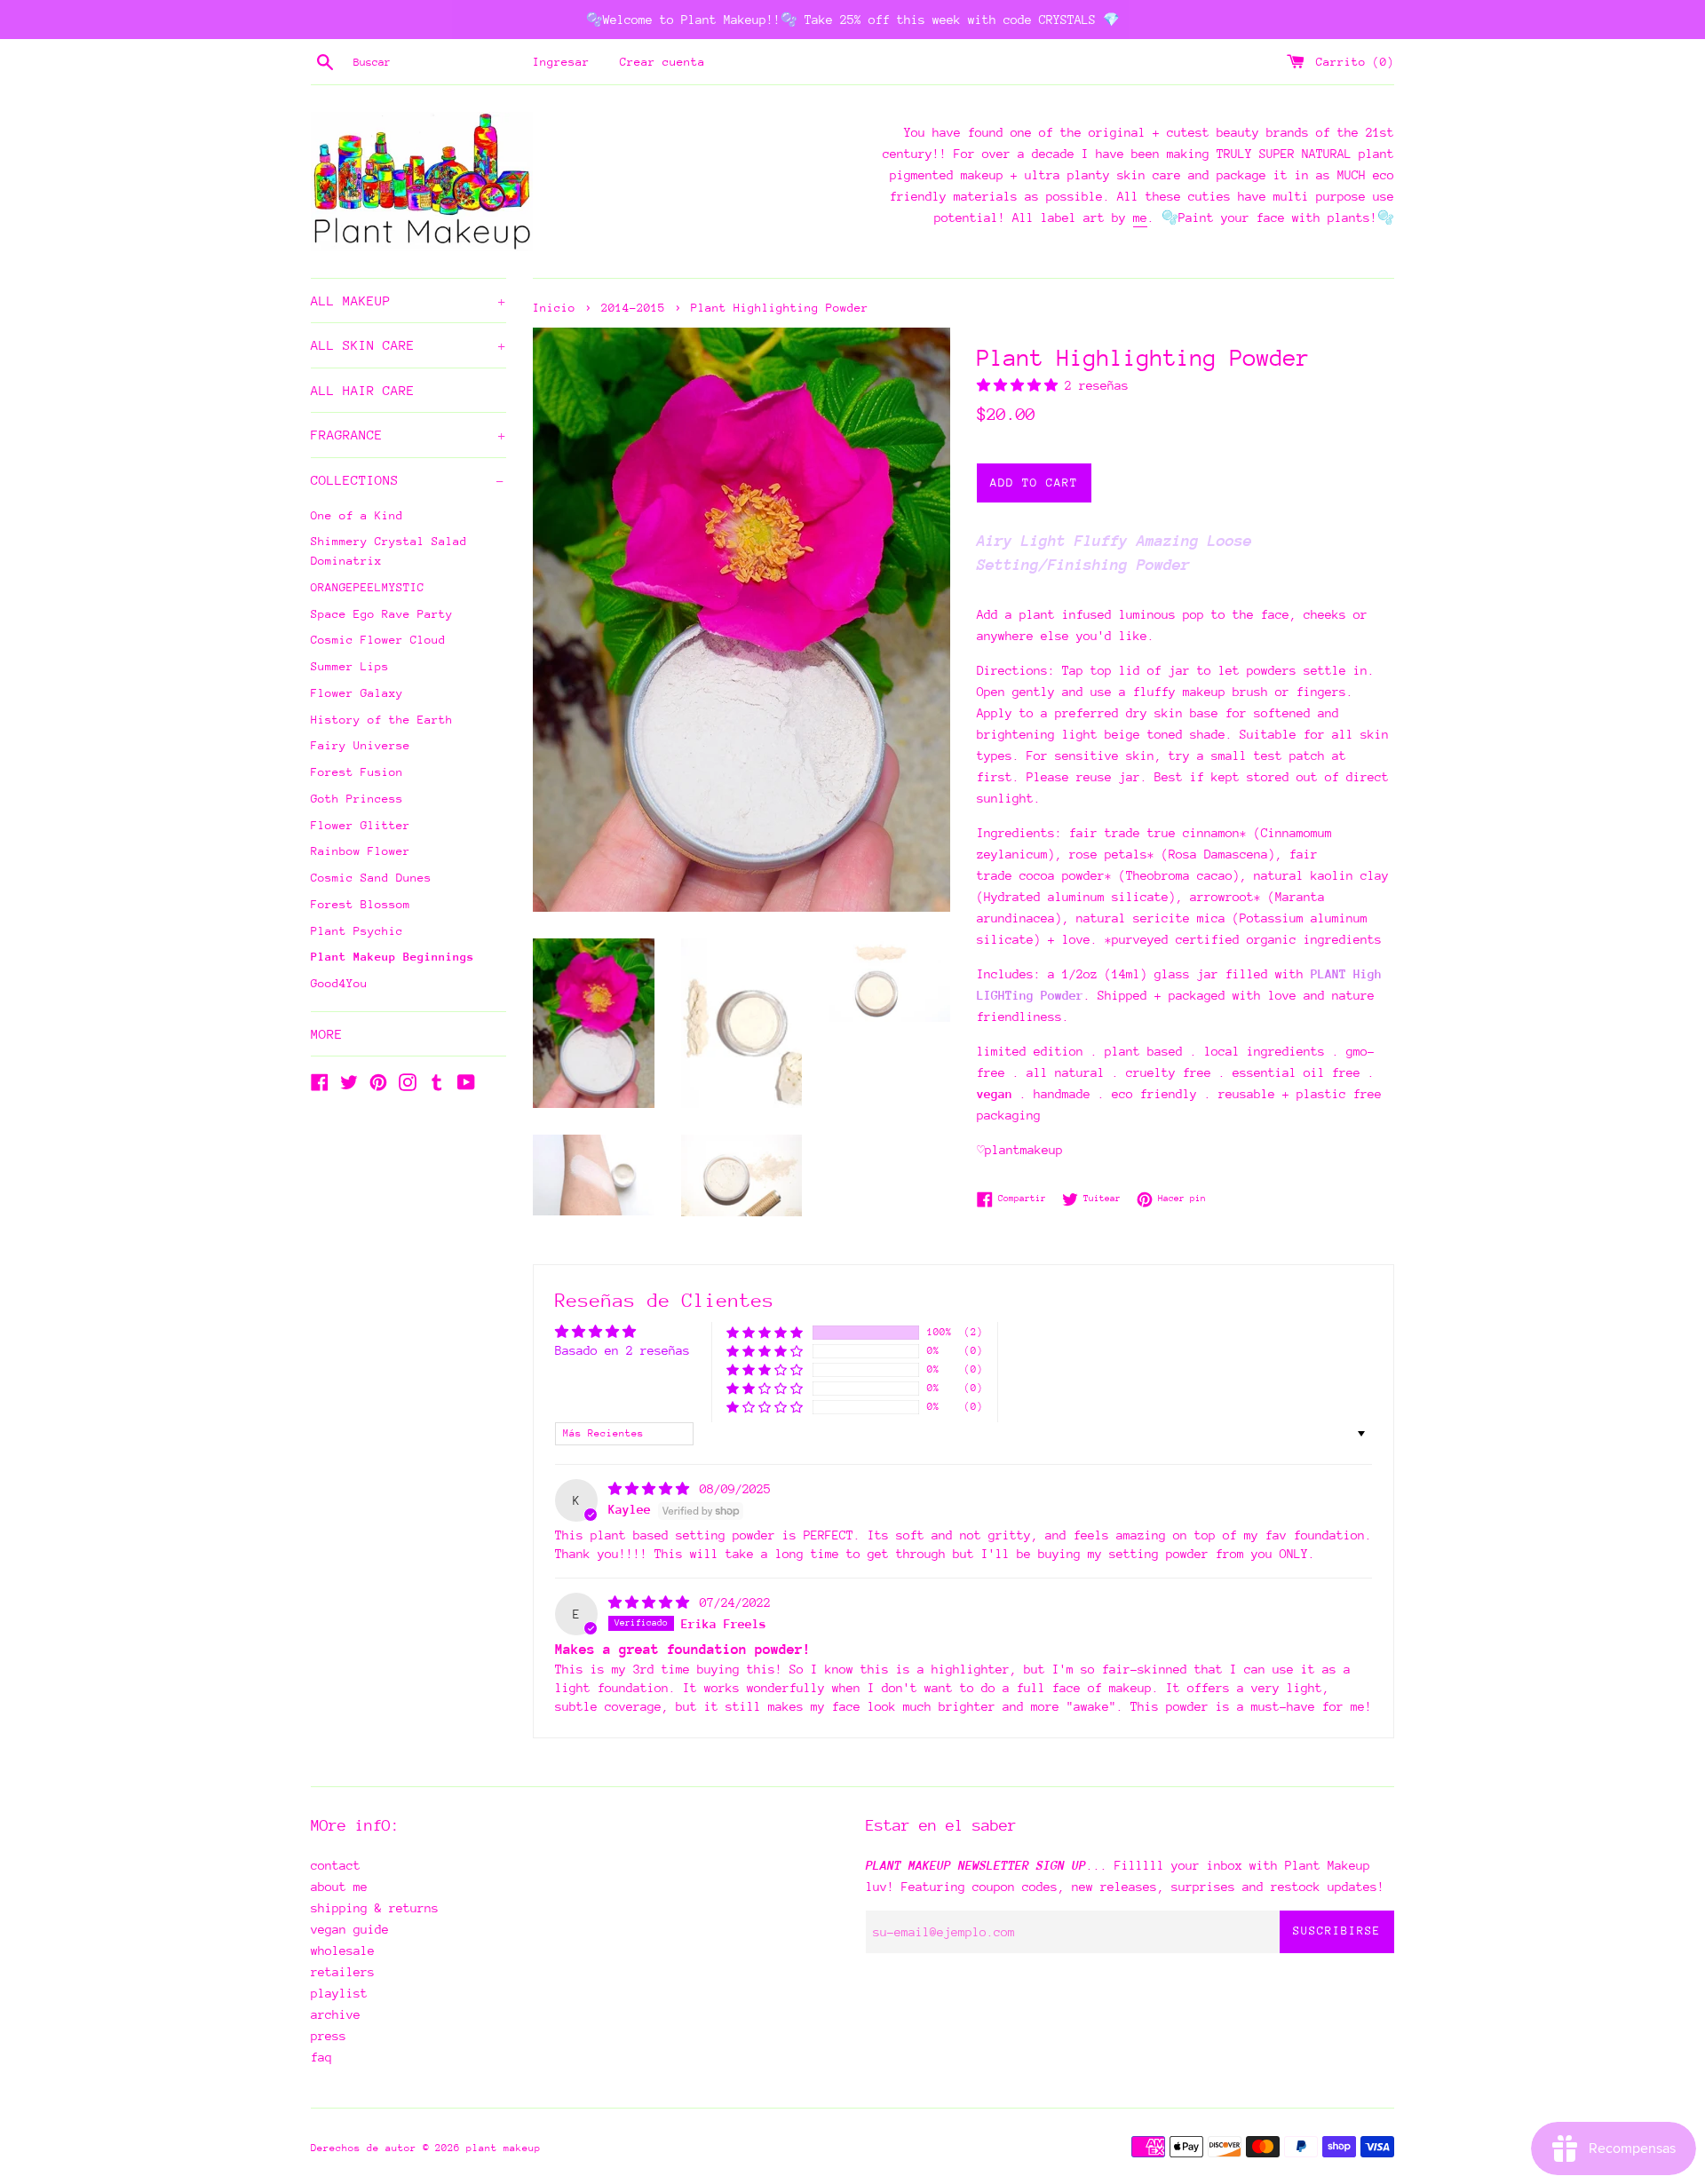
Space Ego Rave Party (382, 614)
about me (339, 1887)
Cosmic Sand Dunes (371, 878)
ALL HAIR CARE (363, 390)
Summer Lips (350, 666)
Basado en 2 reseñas (623, 1350)
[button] (1021, 385)
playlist (339, 1993)
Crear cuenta (662, 62)
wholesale (343, 1951)
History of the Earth (382, 720)
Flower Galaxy (357, 693)
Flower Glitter (361, 825)
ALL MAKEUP (408, 301)
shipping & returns (375, 1908)
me (1140, 218)
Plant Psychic (357, 931)
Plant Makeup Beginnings (393, 957)
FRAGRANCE (408, 435)
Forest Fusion (357, 772)
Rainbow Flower (361, 851)
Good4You (339, 983)
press (329, 2036)
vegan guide (350, 1929)
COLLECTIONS (408, 480)
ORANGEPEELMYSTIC (368, 587)
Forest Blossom (361, 904)
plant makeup (504, 2148)
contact (336, 1865)
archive (336, 2014)
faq (321, 2057)
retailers (343, 1972)
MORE (327, 1034)
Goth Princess (357, 799)
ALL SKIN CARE (408, 345)
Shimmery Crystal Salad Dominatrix (389, 551)
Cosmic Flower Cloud (378, 640)
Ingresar (561, 62)
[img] (652, 1489)
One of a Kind (357, 515)
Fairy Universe (361, 745)
